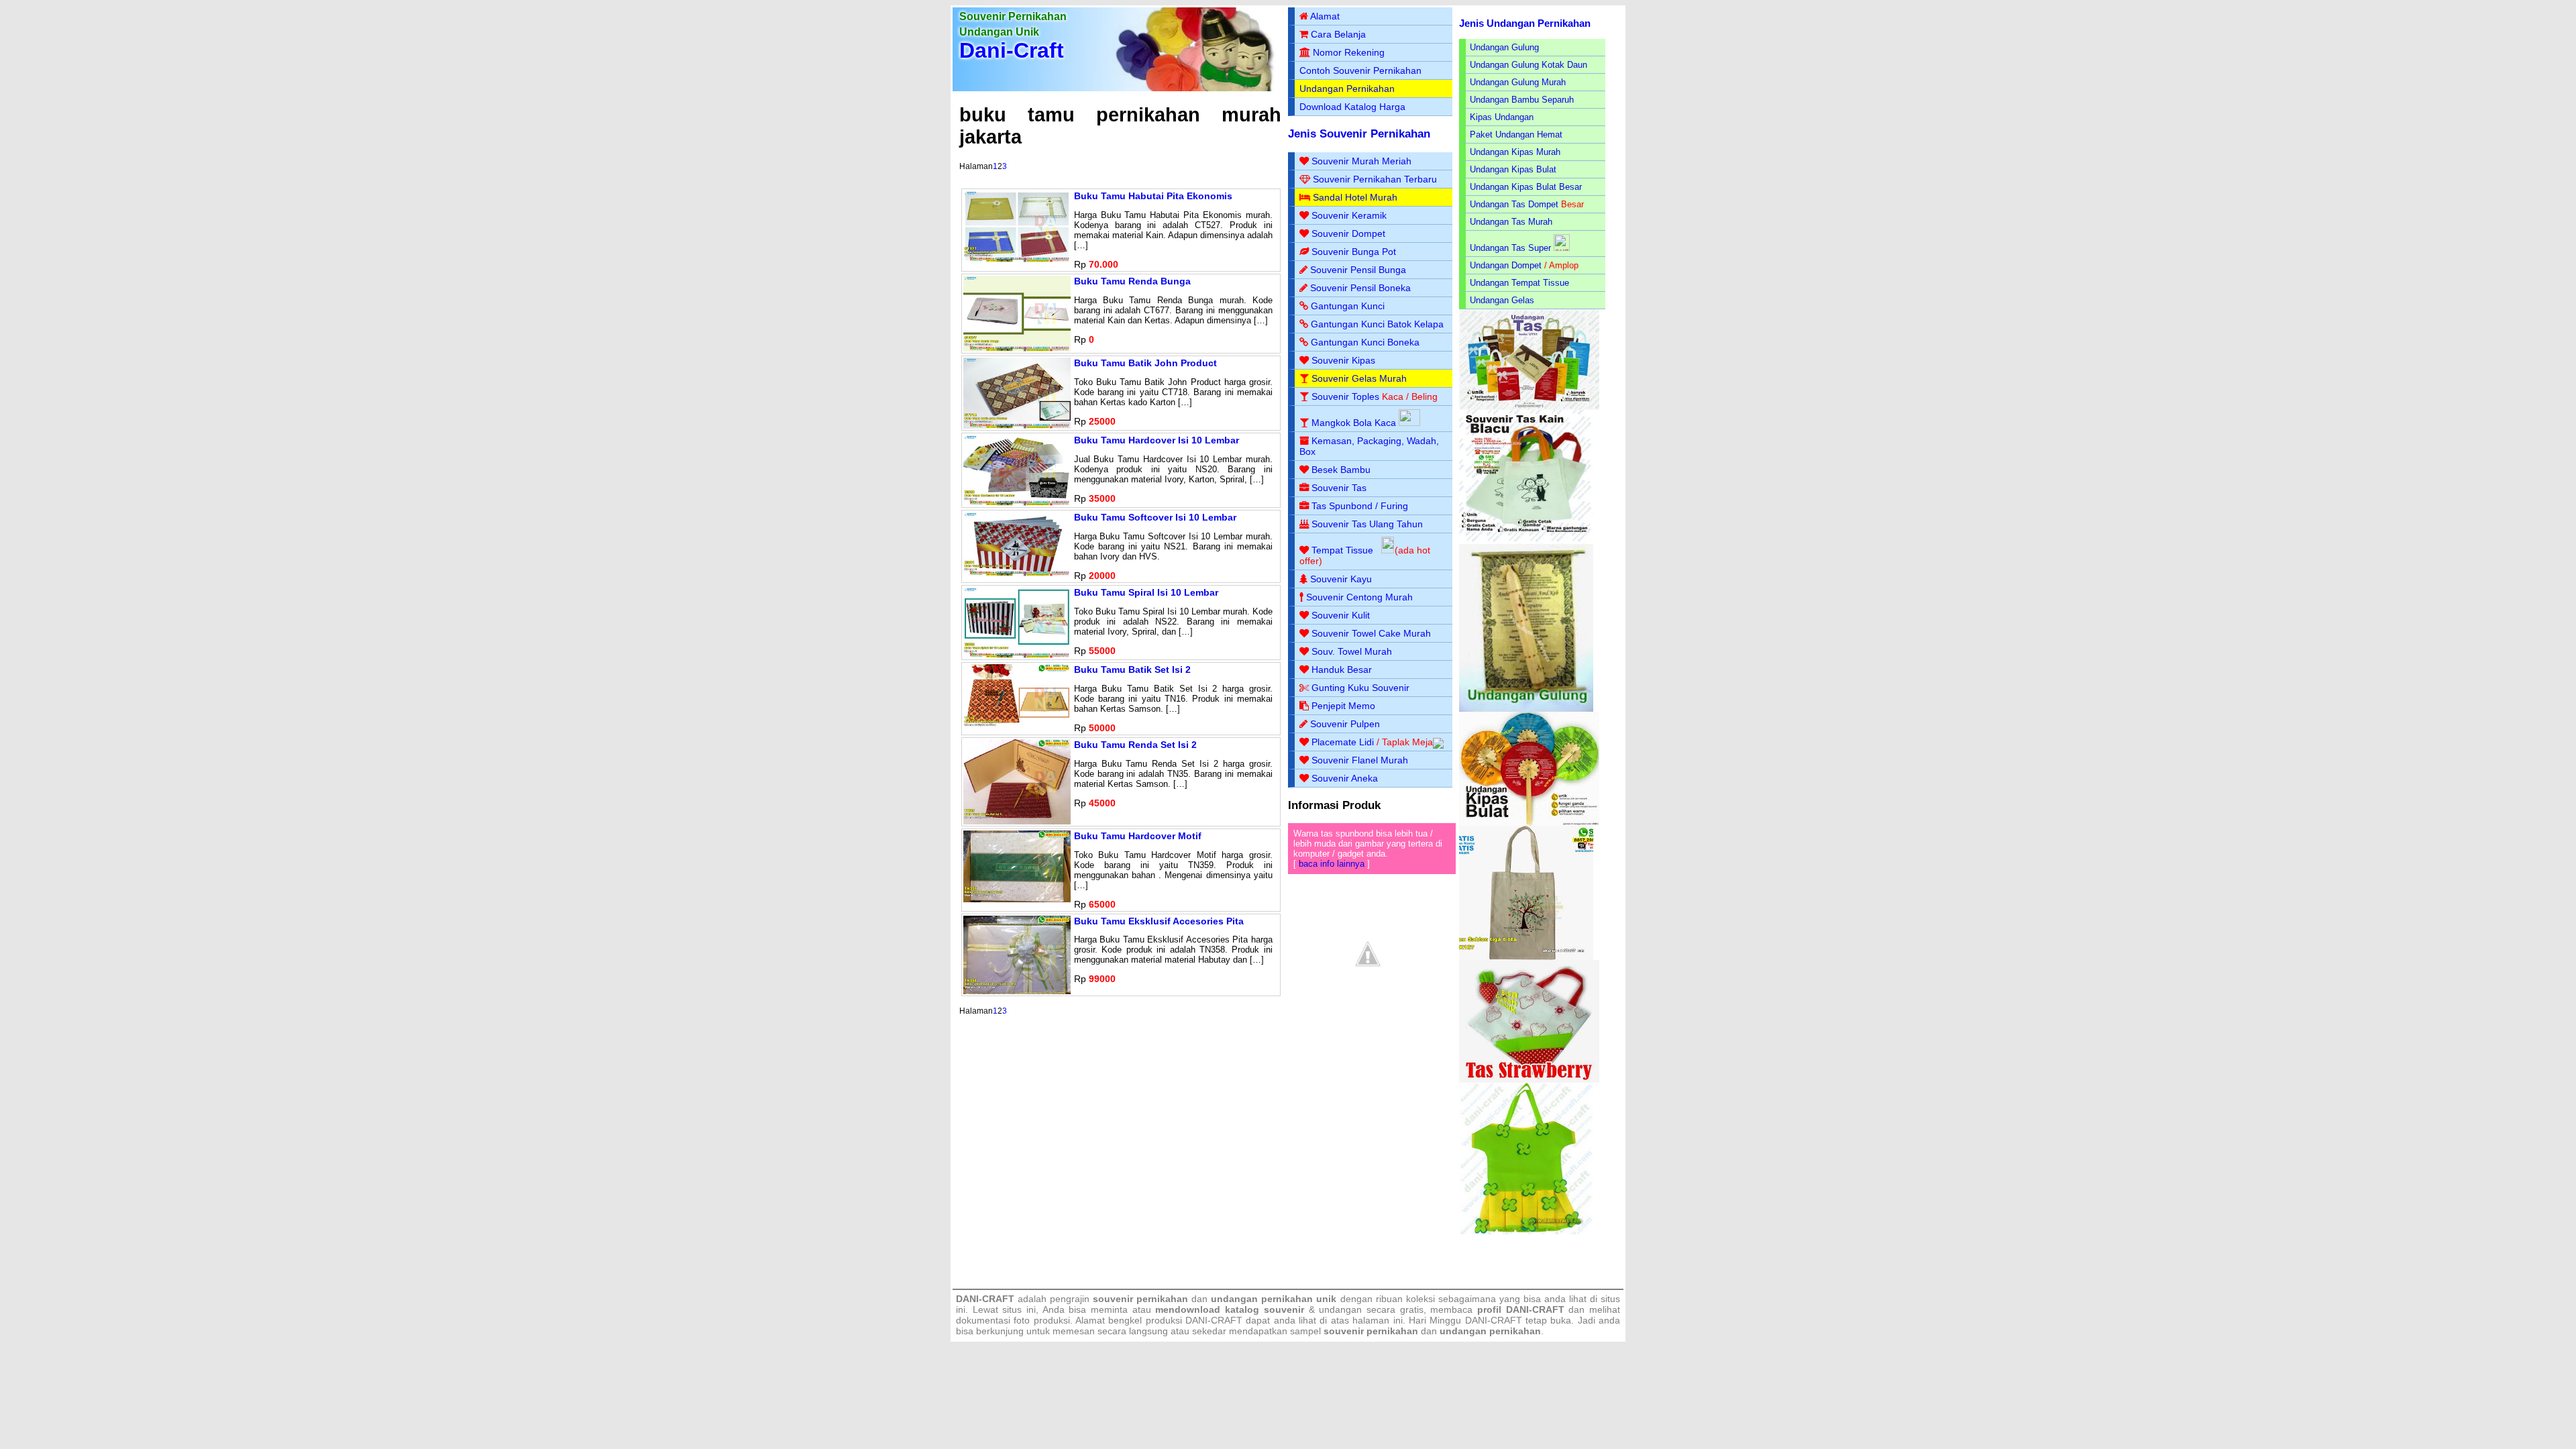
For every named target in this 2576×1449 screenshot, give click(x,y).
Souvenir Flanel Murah (1360, 760)
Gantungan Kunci (1348, 306)
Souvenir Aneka (1345, 778)
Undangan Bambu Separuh (1522, 100)
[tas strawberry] (1529, 1080)
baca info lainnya (1332, 864)
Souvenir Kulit (1341, 615)
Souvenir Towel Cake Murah (1371, 633)
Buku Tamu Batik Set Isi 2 (1132, 669)
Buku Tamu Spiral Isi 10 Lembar (1146, 592)
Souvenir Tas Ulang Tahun (1367, 524)
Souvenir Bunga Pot (1354, 252)
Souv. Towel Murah (1352, 651)
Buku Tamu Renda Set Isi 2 (1135, 745)
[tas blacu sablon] (1526, 957)
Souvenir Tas (1339, 488)
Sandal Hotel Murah (1355, 197)
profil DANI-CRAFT (1521, 1309)
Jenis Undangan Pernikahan (1525, 23)
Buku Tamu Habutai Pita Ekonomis (1153, 196)
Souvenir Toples (1345, 396)
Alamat (1325, 16)
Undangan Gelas (1502, 300)
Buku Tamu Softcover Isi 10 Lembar (1155, 517)
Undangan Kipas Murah (1515, 152)
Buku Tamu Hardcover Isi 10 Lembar (1157, 440)
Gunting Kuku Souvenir (1360, 688)
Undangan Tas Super (1510, 248)
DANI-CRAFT (1494, 1320)
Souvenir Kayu (1341, 579)
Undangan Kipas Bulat (1513, 169)
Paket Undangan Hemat (1516, 135)
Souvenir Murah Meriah (1361, 161)
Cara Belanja (1338, 34)
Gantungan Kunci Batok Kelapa (1377, 324)
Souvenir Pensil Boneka (1360, 288)
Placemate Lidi (1343, 742)
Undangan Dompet (1506, 265)
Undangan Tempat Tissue (1519, 283)
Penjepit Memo (1343, 706)
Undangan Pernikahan (1347, 89)
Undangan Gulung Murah (1518, 82)
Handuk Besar (1342, 669)
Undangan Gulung (1504, 47)
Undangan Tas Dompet (1514, 204)
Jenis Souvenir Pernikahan (1359, 134)
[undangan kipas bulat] (1529, 823)
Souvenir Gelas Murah (1359, 378)
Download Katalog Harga (1352, 107)
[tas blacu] (1526, 541)
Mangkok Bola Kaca (1355, 423)
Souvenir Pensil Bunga (1358, 270)
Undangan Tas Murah (1511, 222)
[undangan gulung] (1526, 709)
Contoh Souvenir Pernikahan (1360, 70)
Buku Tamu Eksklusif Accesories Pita (1159, 921)
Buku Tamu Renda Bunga (1132, 281)
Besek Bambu (1341, 470)
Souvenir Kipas (1343, 360)
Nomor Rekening (1349, 52)
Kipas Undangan (1502, 117)
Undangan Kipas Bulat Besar (1526, 187)
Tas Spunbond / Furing (1360, 506)
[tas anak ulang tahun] (1526, 1231)
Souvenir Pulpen (1345, 724)
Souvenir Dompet (1348, 233)
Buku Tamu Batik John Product (1145, 363)
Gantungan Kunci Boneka (1365, 342)
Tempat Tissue (1342, 550)
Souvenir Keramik (1349, 215)
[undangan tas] (1529, 407)
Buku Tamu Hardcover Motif (1138, 836)
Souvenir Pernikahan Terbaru (1375, 179)
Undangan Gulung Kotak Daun (1528, 65)
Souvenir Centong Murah (1359, 597)
